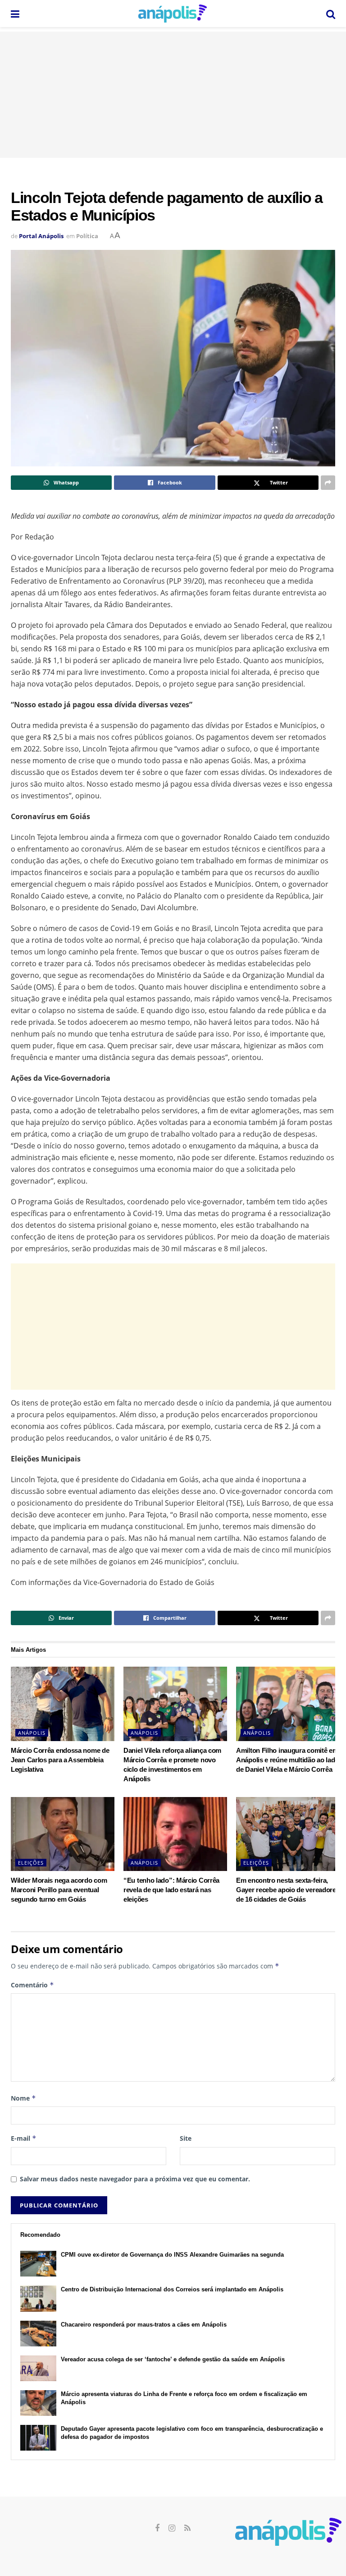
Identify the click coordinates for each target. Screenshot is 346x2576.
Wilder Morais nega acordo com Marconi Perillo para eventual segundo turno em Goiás (59, 1890)
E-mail (24, 2138)
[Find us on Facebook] (157, 2528)
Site (186, 2138)
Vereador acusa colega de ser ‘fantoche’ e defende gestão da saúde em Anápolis (173, 2359)
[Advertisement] (173, 95)
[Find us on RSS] (187, 2528)
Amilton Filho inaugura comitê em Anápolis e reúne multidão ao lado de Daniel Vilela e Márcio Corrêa (287, 1760)
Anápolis (32, 1733)
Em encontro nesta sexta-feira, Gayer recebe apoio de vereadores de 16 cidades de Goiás (288, 1890)
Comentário (32, 1985)
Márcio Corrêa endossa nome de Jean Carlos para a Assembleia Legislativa (60, 1760)
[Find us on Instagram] (172, 2528)
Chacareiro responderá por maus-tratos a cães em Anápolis (144, 2325)
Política (87, 236)
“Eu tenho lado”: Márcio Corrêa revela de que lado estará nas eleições (171, 1890)
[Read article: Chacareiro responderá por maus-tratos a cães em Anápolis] (38, 2334)
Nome (23, 2098)
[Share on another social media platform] (328, 483)
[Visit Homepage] (173, 14)
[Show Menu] (15, 14)
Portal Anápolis (41, 236)
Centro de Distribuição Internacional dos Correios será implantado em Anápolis (172, 2289)
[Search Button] (331, 14)
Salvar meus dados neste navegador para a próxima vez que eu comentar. (135, 2179)
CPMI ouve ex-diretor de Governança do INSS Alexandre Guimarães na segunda (172, 2255)
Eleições (31, 1863)
